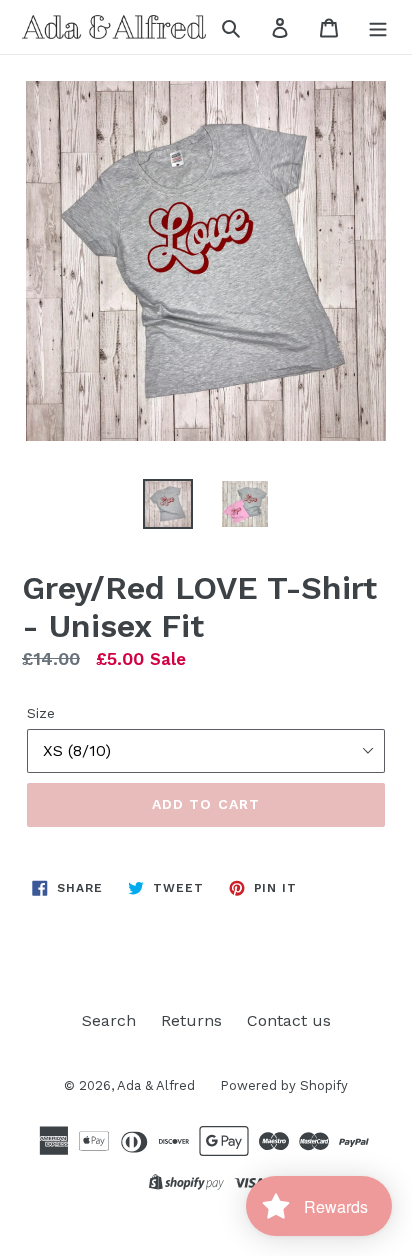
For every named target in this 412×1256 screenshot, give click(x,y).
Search (109, 1020)
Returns (191, 1020)
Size (41, 713)
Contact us (289, 1020)
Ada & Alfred (156, 1085)
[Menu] (378, 27)
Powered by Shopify (284, 1085)
